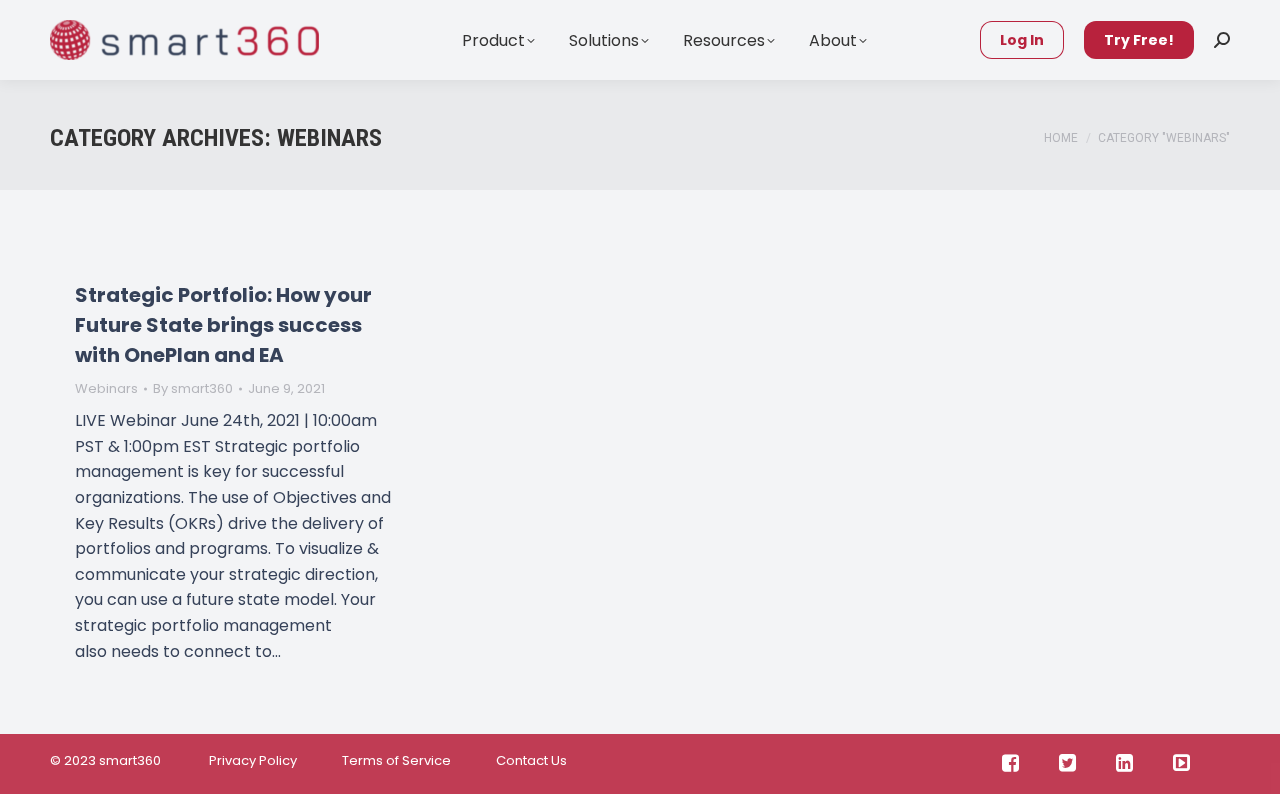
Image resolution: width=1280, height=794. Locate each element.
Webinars (106, 388)
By (193, 389)
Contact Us (531, 760)
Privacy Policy (251, 760)
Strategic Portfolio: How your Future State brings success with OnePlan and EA (223, 325)
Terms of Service (396, 760)
